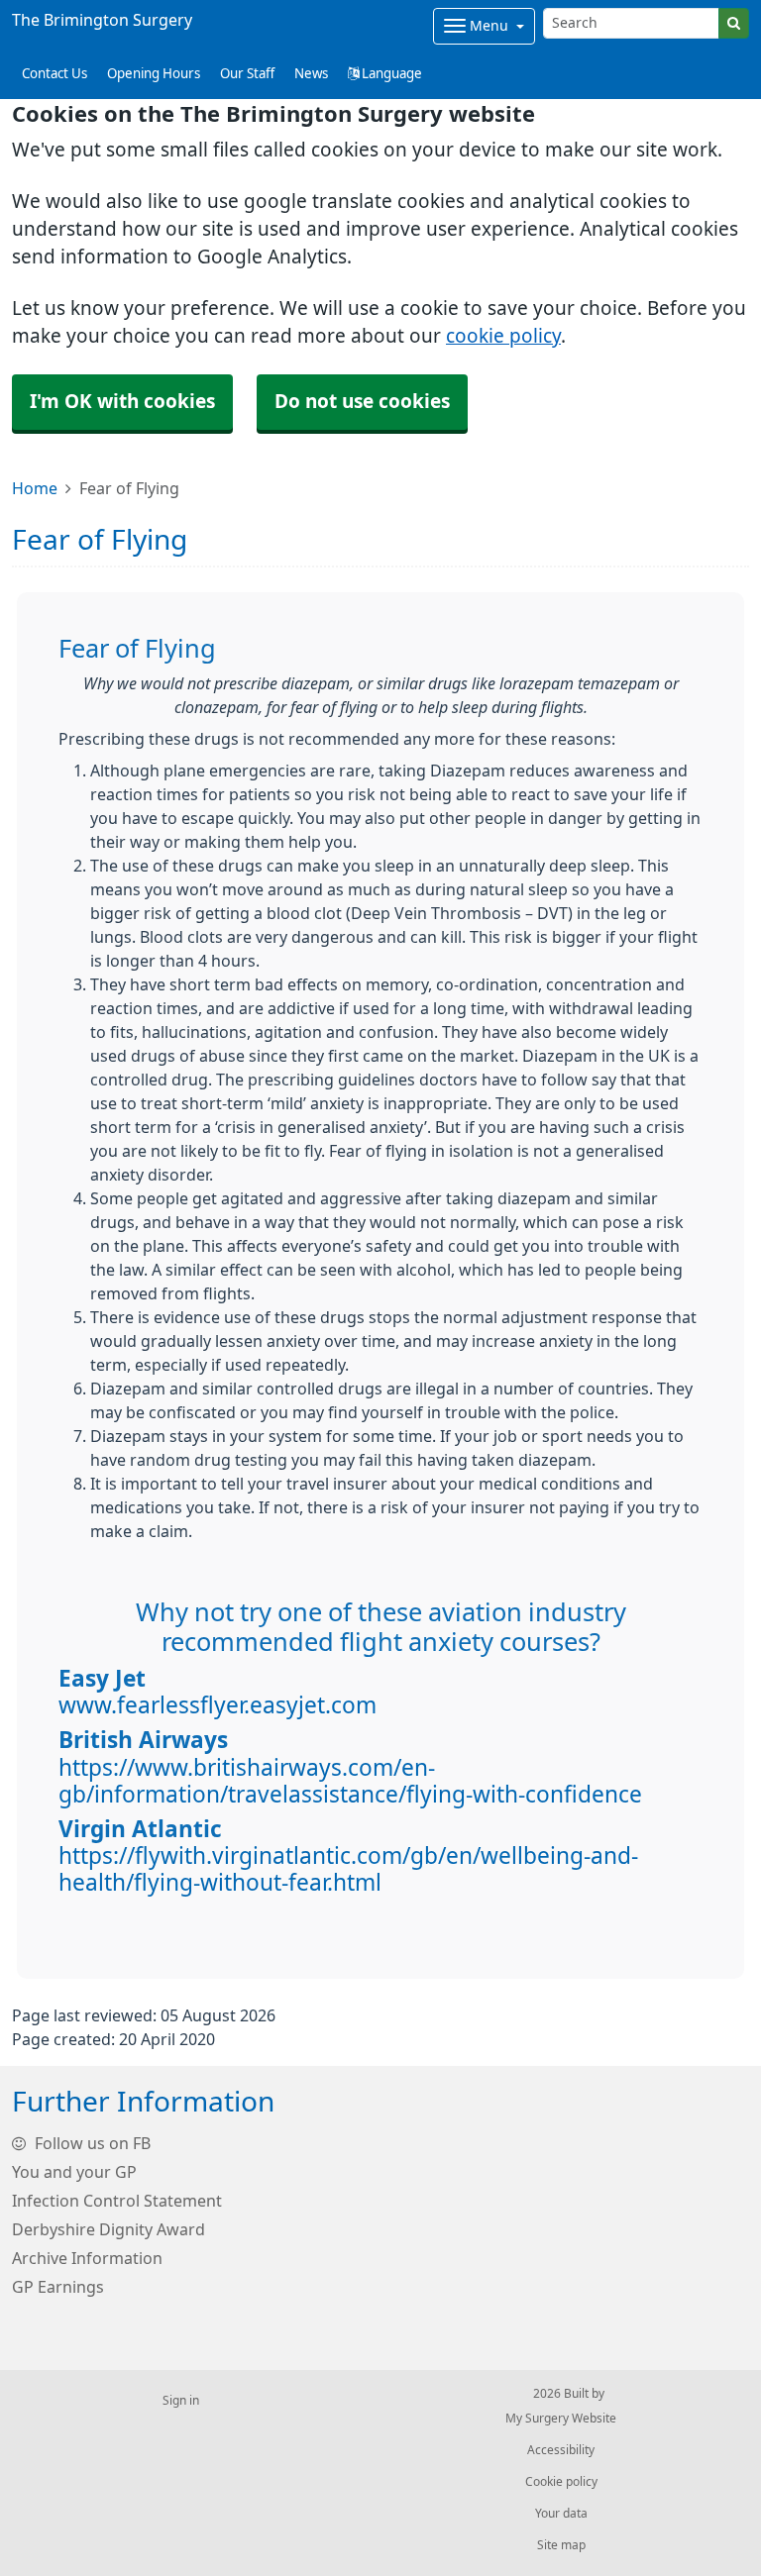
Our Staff (247, 74)
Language (390, 74)
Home (35, 488)
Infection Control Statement (117, 2201)
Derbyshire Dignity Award (109, 2229)
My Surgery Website (561, 2419)
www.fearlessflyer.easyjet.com (217, 1705)
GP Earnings (58, 2287)
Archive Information (87, 2258)
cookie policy (503, 336)
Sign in (181, 2401)
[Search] (734, 23)
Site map (561, 2545)
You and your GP (74, 2172)
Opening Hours (154, 74)
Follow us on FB (91, 2143)
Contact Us (54, 74)
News (311, 74)
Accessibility (561, 2450)
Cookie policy (561, 2482)
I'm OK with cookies (122, 402)
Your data (561, 2514)
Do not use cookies (362, 402)
